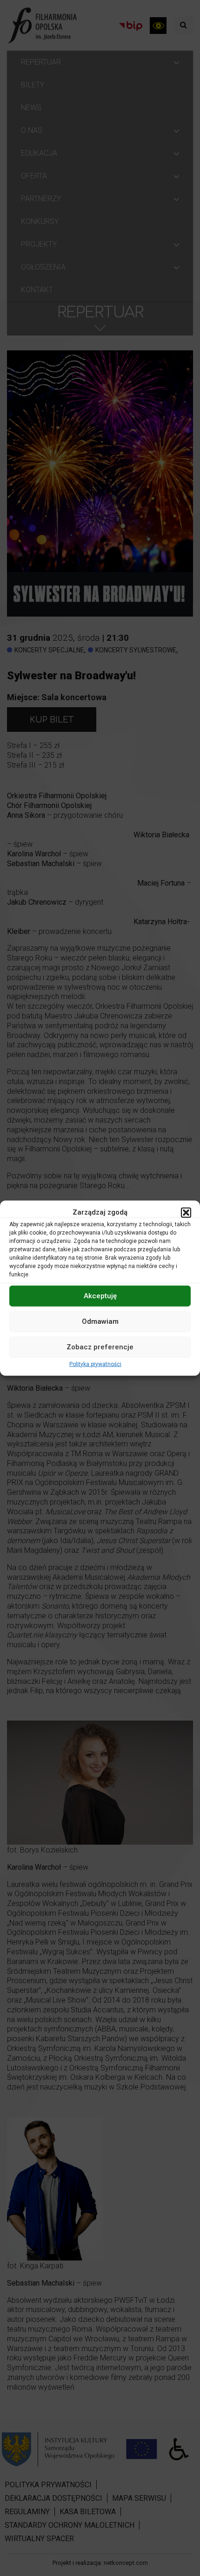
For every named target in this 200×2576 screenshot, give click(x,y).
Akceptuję (100, 1296)
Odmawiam (100, 1321)
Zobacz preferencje (100, 1347)
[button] (186, 1212)
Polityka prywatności (95, 1364)
